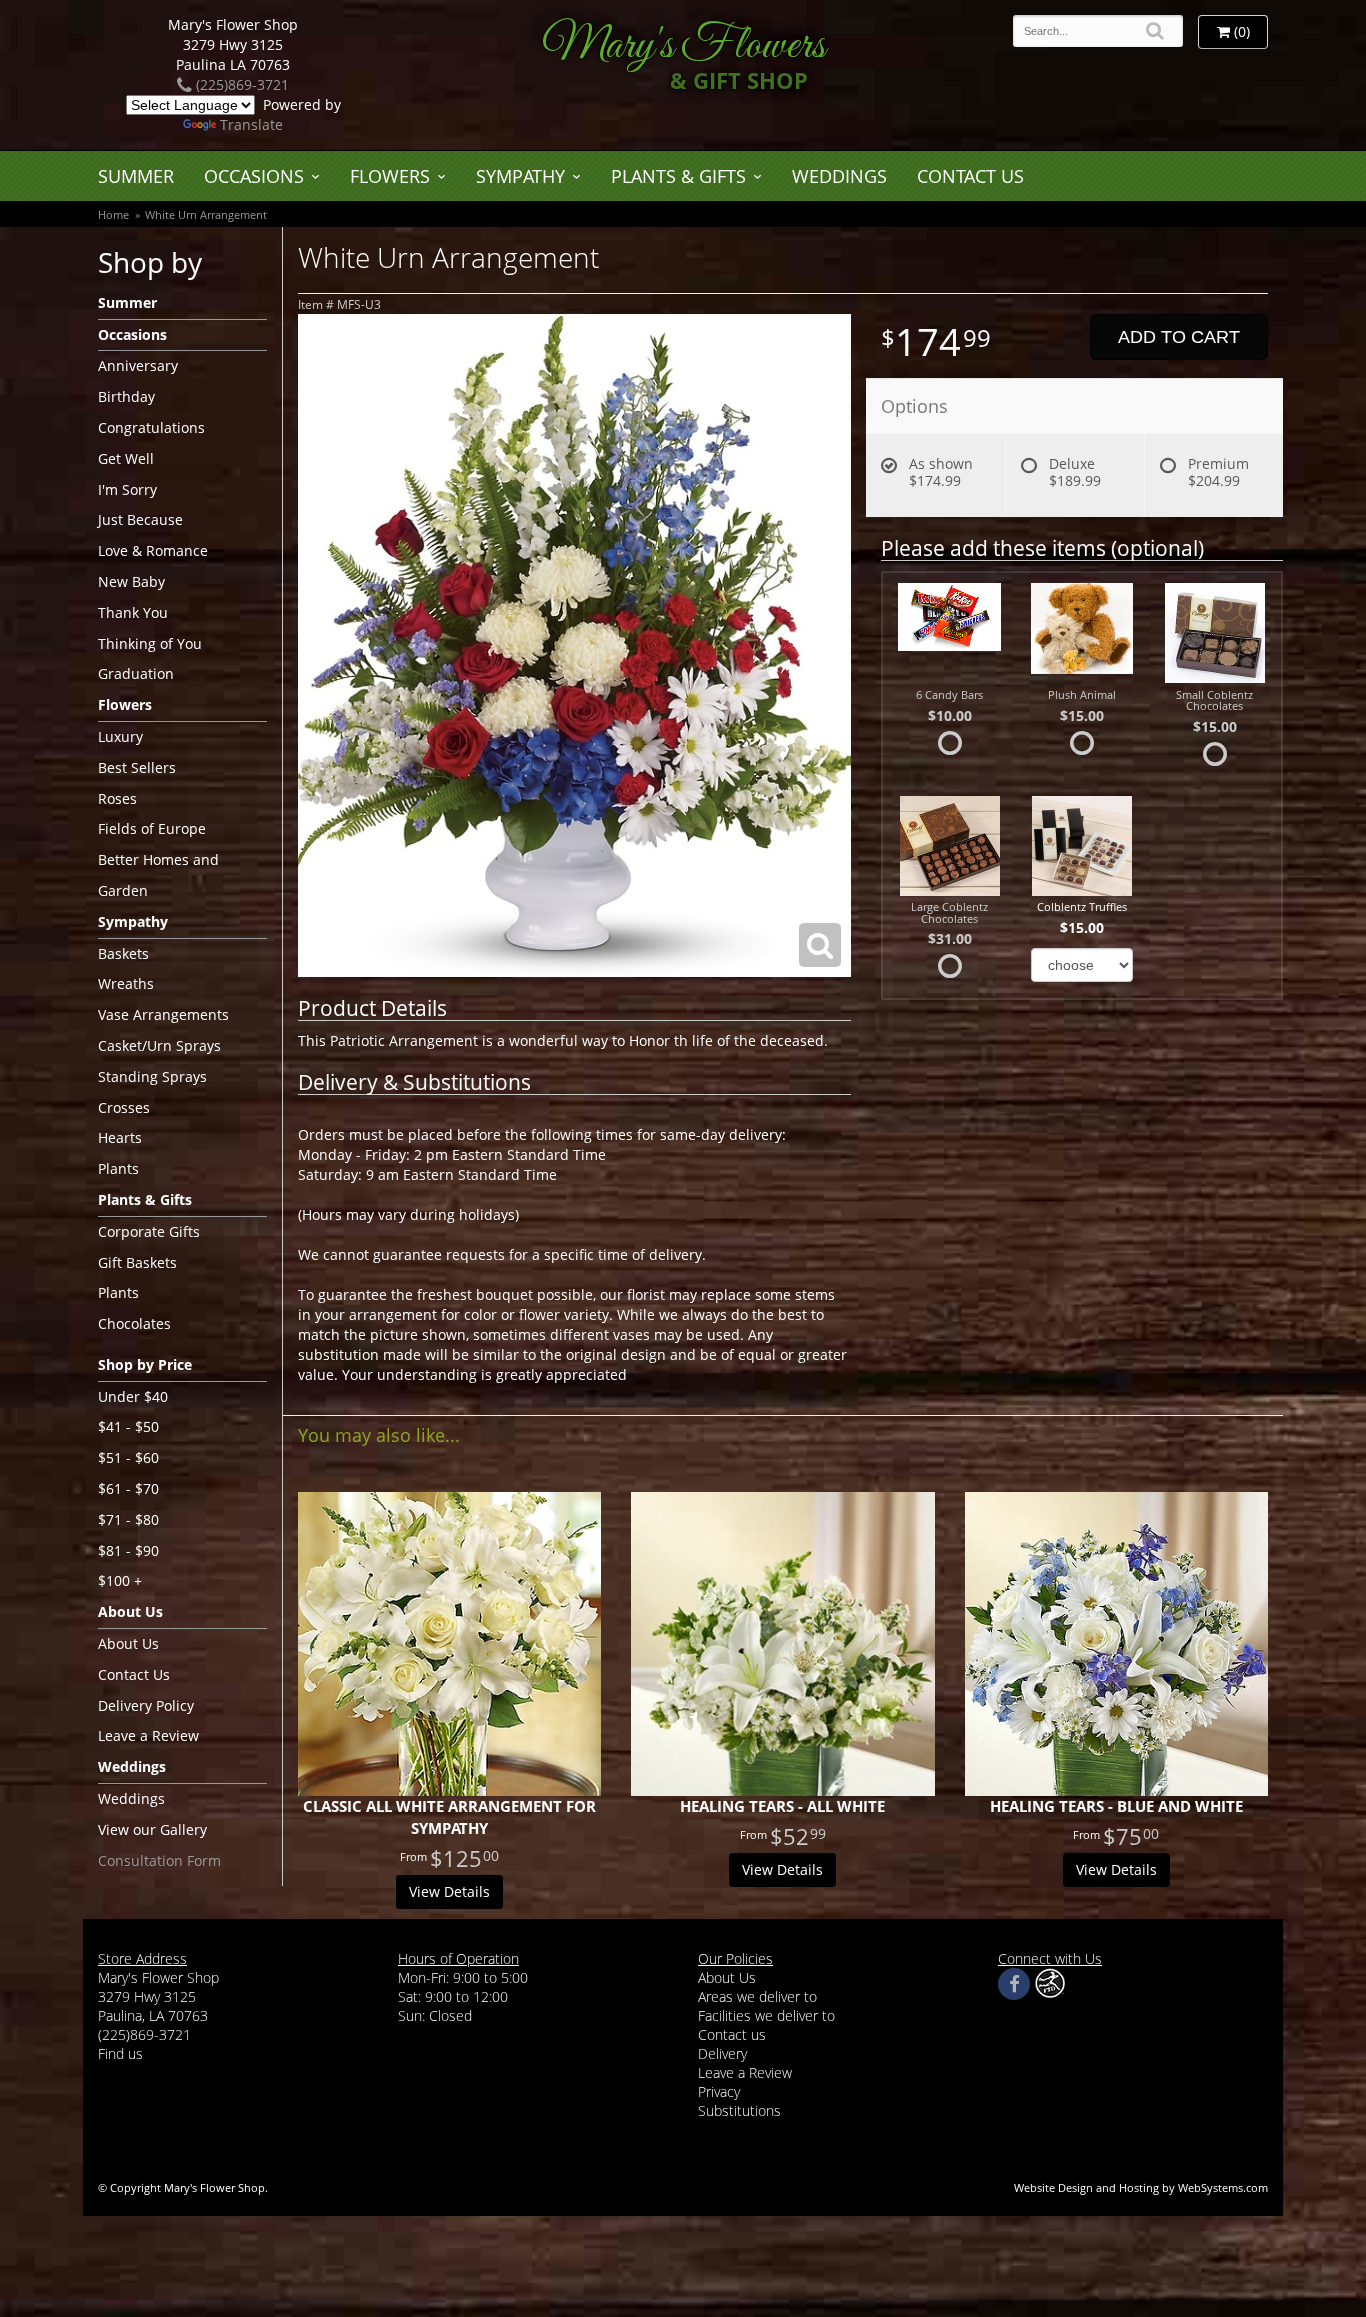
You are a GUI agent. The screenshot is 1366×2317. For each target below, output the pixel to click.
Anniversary (138, 365)
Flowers (390, 176)
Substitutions (739, 2110)
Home (113, 214)
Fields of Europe (152, 828)
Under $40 (133, 1396)
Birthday (126, 396)
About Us (128, 1643)
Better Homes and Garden (158, 875)
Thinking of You (150, 643)
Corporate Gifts (149, 1231)
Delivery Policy (146, 1705)
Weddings (839, 176)
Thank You (133, 612)
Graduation (136, 673)
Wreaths (126, 983)
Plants (118, 1168)
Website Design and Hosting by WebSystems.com (1141, 2187)
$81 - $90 (128, 1550)
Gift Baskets (137, 1262)
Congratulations (151, 427)
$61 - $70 (128, 1488)
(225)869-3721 (240, 84)
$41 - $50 (128, 1426)
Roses (117, 798)
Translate (251, 124)
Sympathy (520, 176)
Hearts (120, 1137)
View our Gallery (152, 1829)
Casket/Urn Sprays (159, 1045)
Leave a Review (148, 1735)
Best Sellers (137, 767)
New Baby (131, 581)
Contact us (732, 2034)
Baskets (123, 953)
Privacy (719, 2091)
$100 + (120, 1580)
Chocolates (134, 1323)
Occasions (254, 176)
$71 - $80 (128, 1519)
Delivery (722, 2053)
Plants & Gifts (678, 176)
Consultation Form (159, 1860)
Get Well (126, 458)
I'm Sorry (127, 489)
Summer (136, 176)
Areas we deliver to (757, 1996)
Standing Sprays (152, 1076)
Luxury (120, 736)
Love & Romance (153, 550)
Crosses (124, 1107)
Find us (120, 2053)
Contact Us (970, 176)
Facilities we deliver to (766, 2015)
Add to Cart (1179, 337)
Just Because (140, 519)
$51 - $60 (128, 1457)
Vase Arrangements (163, 1014)
